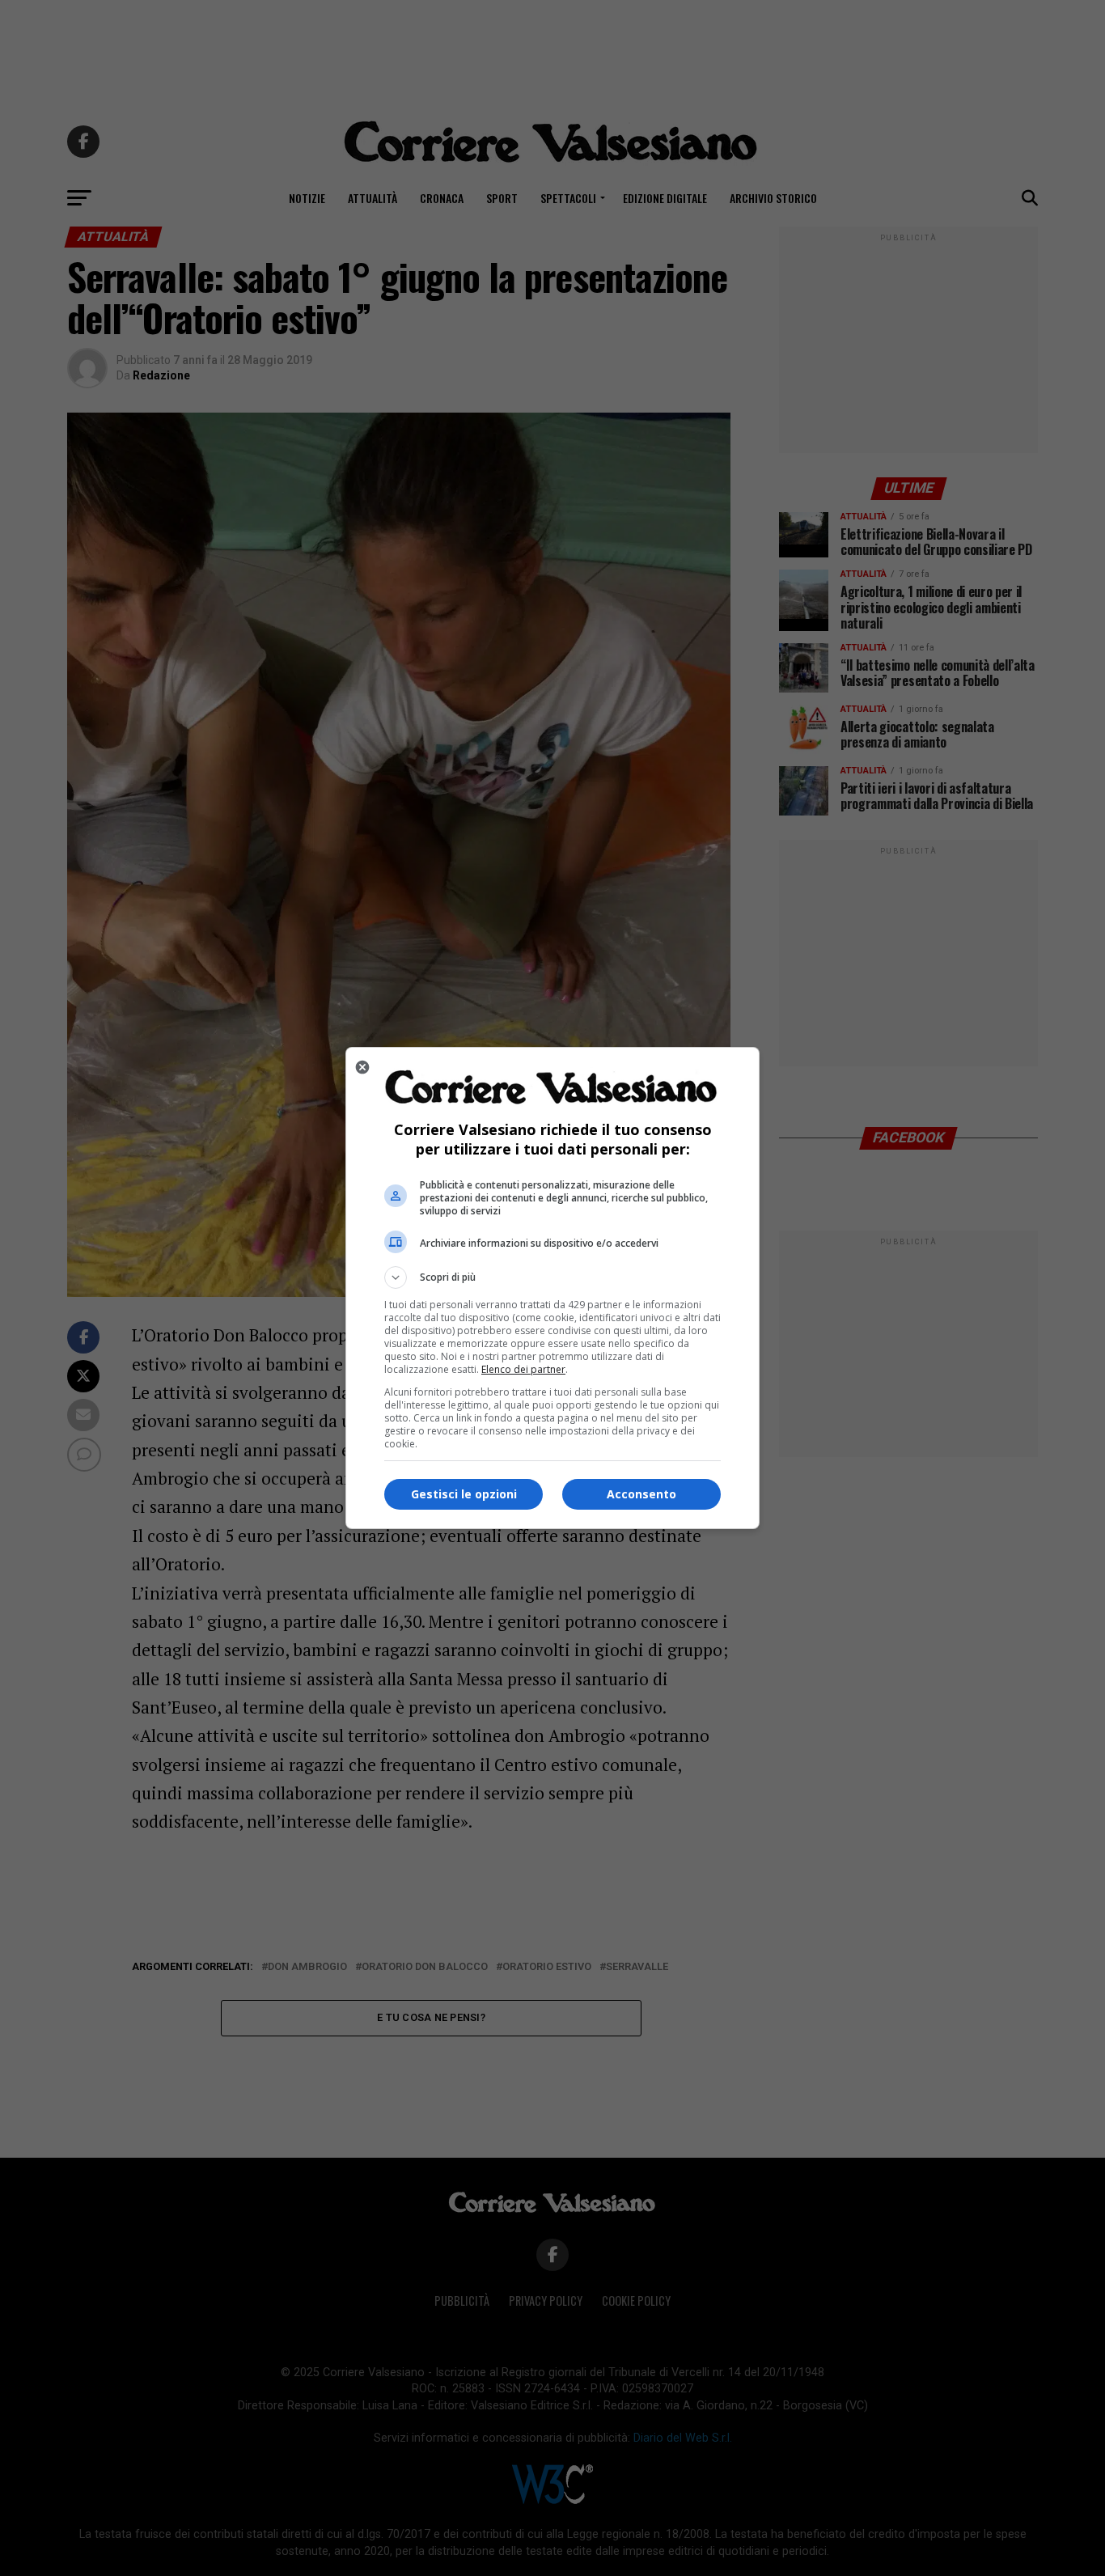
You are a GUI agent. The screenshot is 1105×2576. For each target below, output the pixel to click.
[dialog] (552, 1288)
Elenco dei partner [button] (523, 1369)
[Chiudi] (362, 1067)
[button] (552, 1277)
